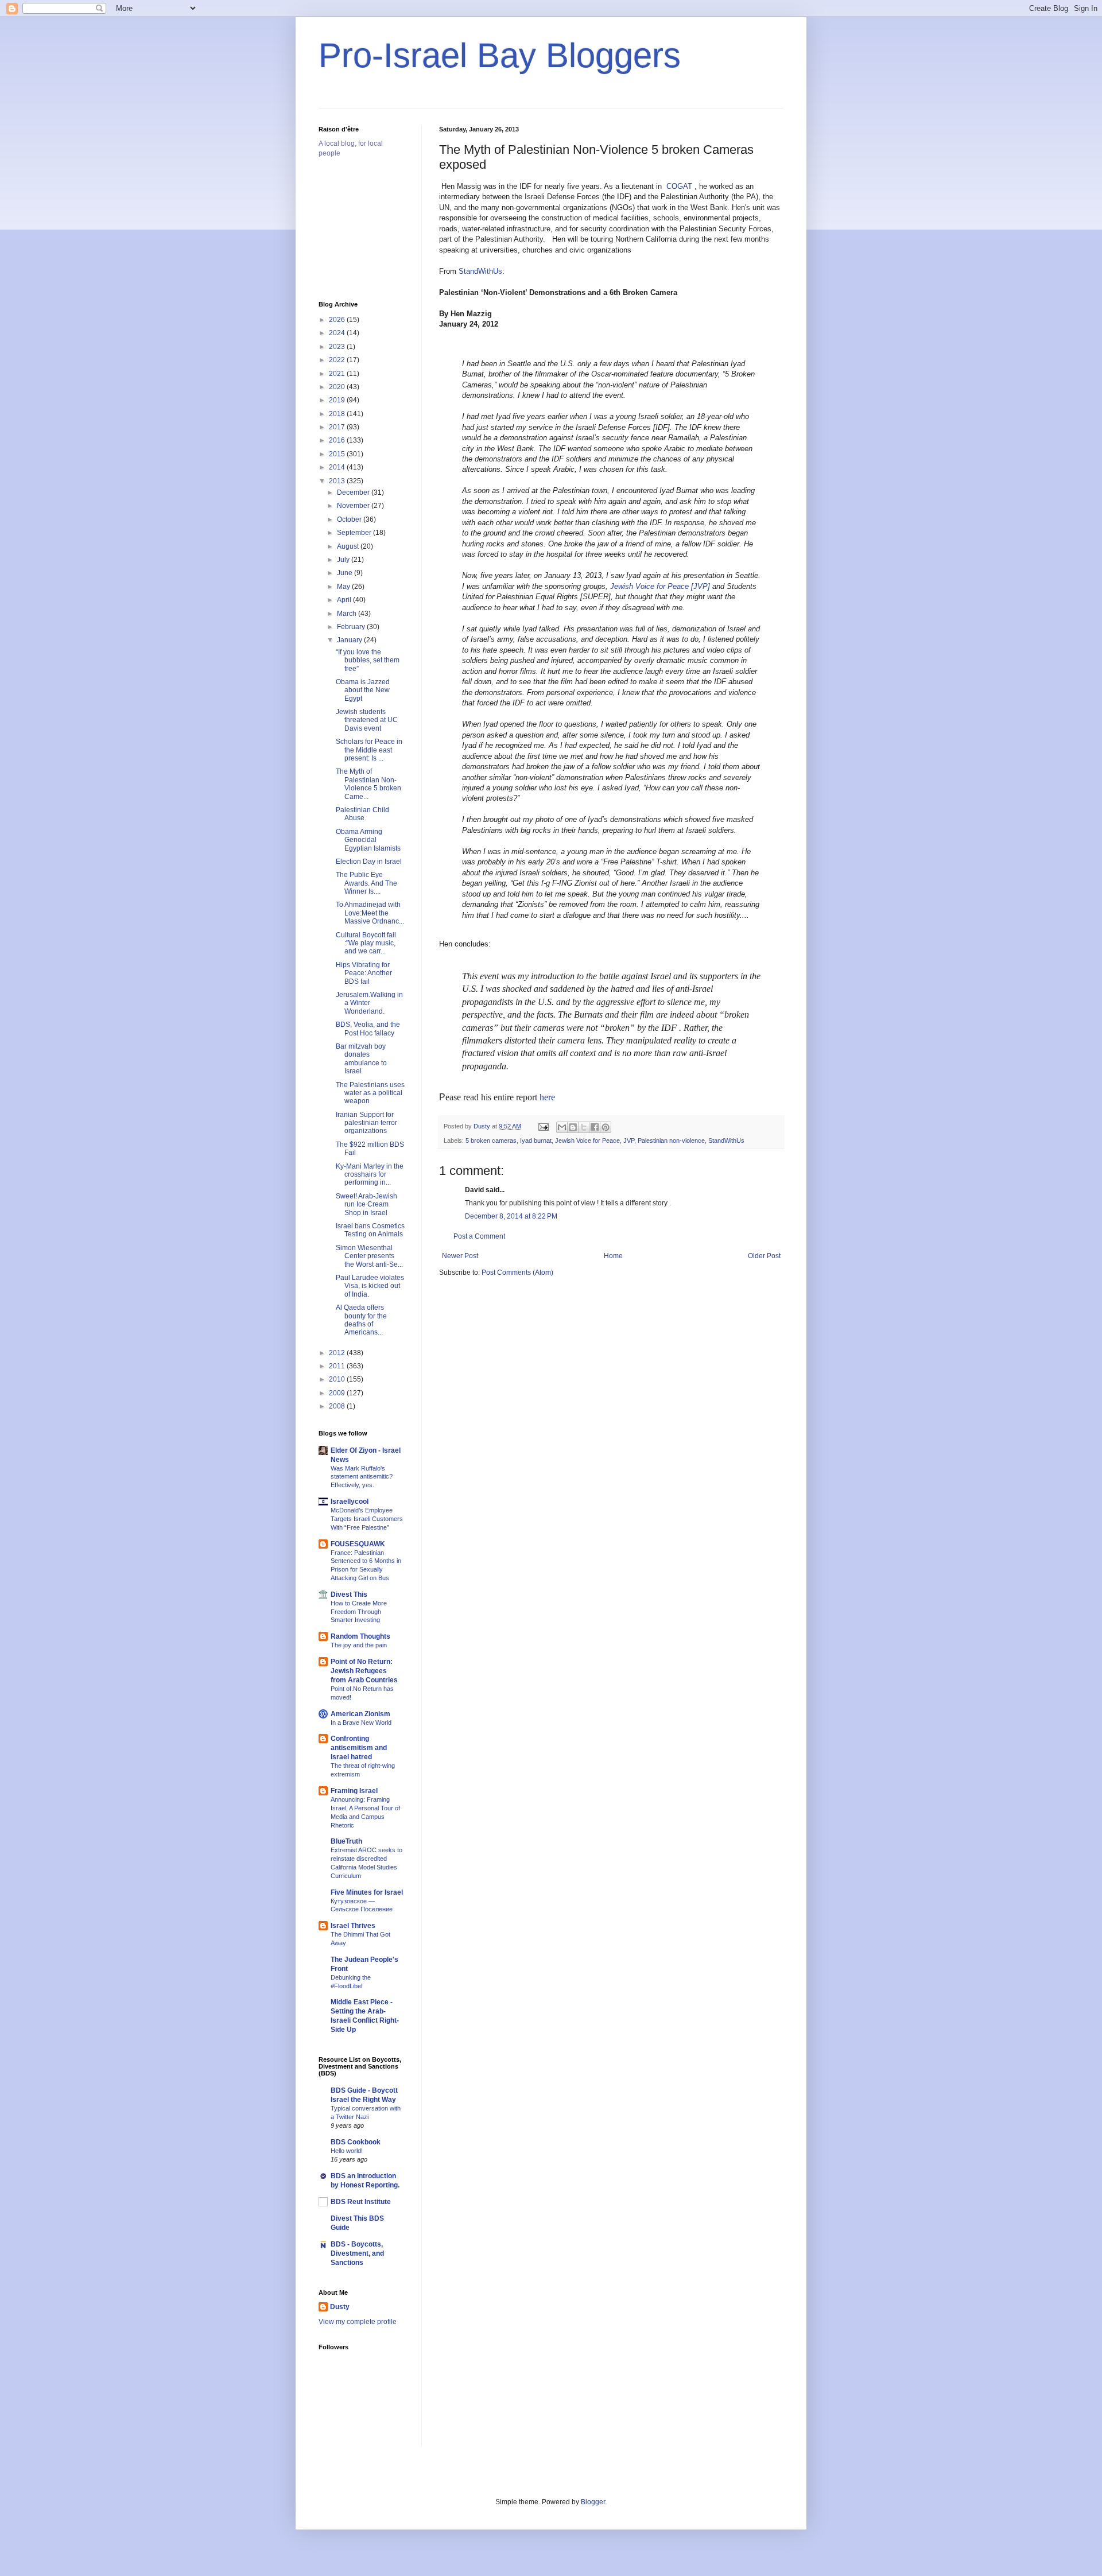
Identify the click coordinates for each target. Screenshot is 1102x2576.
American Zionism (360, 1714)
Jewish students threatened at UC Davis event (367, 720)
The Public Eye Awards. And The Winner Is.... (366, 883)
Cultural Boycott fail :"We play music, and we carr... (366, 943)
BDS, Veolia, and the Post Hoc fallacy (368, 1029)
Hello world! (347, 2151)
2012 (338, 1353)
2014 (338, 467)
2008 (338, 1406)
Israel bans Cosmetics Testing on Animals (370, 1230)
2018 (338, 414)
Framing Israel (354, 1791)
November (354, 506)
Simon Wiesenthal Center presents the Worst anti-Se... (369, 1256)
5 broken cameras (491, 1140)
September (355, 533)
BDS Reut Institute (361, 2202)
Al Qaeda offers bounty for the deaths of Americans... (361, 1320)
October (350, 519)
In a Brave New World (361, 1722)
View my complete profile (358, 2322)
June (346, 573)
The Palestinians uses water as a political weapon (370, 1093)
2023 (338, 347)
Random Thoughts (360, 1636)
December (354, 492)
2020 (338, 387)
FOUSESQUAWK (358, 1544)
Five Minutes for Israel (367, 1892)
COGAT (679, 186)
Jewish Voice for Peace (587, 1140)
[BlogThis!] (573, 1127)
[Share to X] (584, 1127)
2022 (338, 360)
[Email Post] (543, 1126)
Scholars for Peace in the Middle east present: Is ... (369, 750)
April (345, 600)
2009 (338, 1393)
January (350, 640)
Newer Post (460, 1256)
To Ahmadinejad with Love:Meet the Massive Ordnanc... (370, 913)
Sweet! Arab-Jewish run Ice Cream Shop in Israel (366, 1204)
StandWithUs (480, 271)
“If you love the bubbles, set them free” (368, 660)
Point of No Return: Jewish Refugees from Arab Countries (364, 1671)
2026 (338, 320)
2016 (338, 440)
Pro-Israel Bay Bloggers (500, 55)
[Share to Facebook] (595, 1127)
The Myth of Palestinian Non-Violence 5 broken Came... (368, 784)
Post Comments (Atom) (517, 1273)
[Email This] (562, 1127)
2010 (338, 1379)
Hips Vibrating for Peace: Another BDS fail (364, 973)
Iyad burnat (536, 1140)
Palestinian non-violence (671, 1140)
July (344, 560)
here (547, 1097)
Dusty (340, 2307)
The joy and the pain (359, 1645)
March (348, 614)
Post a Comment (479, 1236)
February (352, 627)
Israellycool (350, 1502)
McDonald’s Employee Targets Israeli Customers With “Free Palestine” (367, 1519)
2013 (338, 481)
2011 (338, 1366)
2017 (338, 427)
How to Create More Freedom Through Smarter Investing (359, 1612)
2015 (338, 454)
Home (613, 1256)
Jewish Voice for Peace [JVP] (660, 586)
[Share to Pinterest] (606, 1127)
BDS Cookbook (356, 2142)
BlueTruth (346, 1841)
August (349, 546)
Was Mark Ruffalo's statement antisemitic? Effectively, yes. (362, 1477)
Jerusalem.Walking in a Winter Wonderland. (369, 1003)
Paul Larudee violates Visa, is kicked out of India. (370, 1286)
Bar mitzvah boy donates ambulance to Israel (361, 1059)
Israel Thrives (353, 1926)
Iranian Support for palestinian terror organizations (366, 1123)
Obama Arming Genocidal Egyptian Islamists (368, 840)
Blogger (593, 2502)
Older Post (764, 1256)
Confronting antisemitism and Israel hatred (359, 1748)
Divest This (349, 1595)
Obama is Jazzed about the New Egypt (363, 690)
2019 (338, 400)
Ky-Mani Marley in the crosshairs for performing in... (370, 1175)
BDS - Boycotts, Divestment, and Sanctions (357, 2253)
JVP (629, 1140)
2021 (338, 374)
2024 (338, 333)
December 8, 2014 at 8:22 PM (511, 1216)
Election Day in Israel (369, 862)
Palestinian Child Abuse (362, 814)
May (344, 587)
